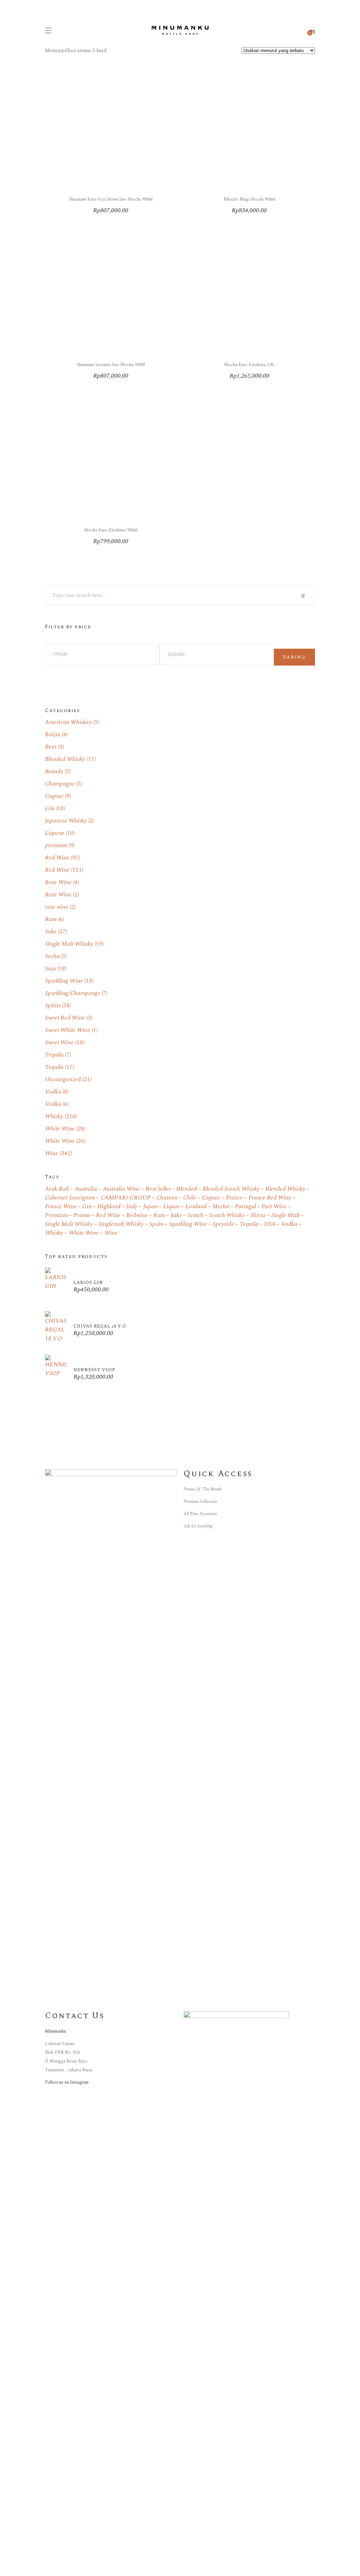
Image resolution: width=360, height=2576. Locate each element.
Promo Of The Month (203, 1489)
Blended (187, 1189)
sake (176, 1215)
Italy (132, 1207)
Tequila (54, 1055)
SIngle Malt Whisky (69, 944)
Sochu (52, 956)
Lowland (196, 1207)
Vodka (53, 1092)
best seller (158, 1189)
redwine (137, 1215)
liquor (171, 1207)
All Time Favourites (200, 1514)
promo (82, 1215)
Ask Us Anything (198, 1526)
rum (159, 1215)
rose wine (57, 907)
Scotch (196, 1215)
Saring (294, 657)
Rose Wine (58, 882)
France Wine (61, 1207)
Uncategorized (63, 1079)
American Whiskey (68, 722)
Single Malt (285, 1215)
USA (270, 1224)
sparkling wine (188, 1224)
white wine (84, 1233)
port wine (274, 1207)
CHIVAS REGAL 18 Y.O (100, 1326)
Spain (156, 1224)
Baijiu (53, 735)
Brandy (54, 771)
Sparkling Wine (64, 981)
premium (56, 845)
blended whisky (285, 1189)
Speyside (223, 1224)
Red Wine (57, 858)
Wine (52, 1153)
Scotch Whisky (227, 1215)
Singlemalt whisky (121, 1224)
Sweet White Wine (68, 1030)
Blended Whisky (65, 759)
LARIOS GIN (88, 1283)
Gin (50, 808)
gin (87, 1207)
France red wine (270, 1198)
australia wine (121, 1189)
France (234, 1198)
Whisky (54, 1116)
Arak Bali (57, 1189)
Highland (109, 1207)
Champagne (60, 784)
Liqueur (55, 833)
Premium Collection (200, 1502)
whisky (54, 1233)
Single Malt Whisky (69, 1224)
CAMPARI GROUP (126, 1198)
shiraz (258, 1215)
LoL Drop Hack (19, 2571)
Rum (51, 919)
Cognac (54, 796)
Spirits (53, 1006)
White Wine (60, 1129)
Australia (86, 1189)
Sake (51, 932)
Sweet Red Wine (65, 1018)
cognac (211, 1198)
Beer (51, 747)
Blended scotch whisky (231, 1189)
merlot (221, 1207)
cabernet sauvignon (70, 1198)
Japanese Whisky (66, 821)
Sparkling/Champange (73, 993)
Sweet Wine (59, 1043)
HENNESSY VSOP (94, 1370)
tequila (249, 1224)
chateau (167, 1198)
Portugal (245, 1207)
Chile (190, 1198)
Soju (50, 969)
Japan (150, 1207)
